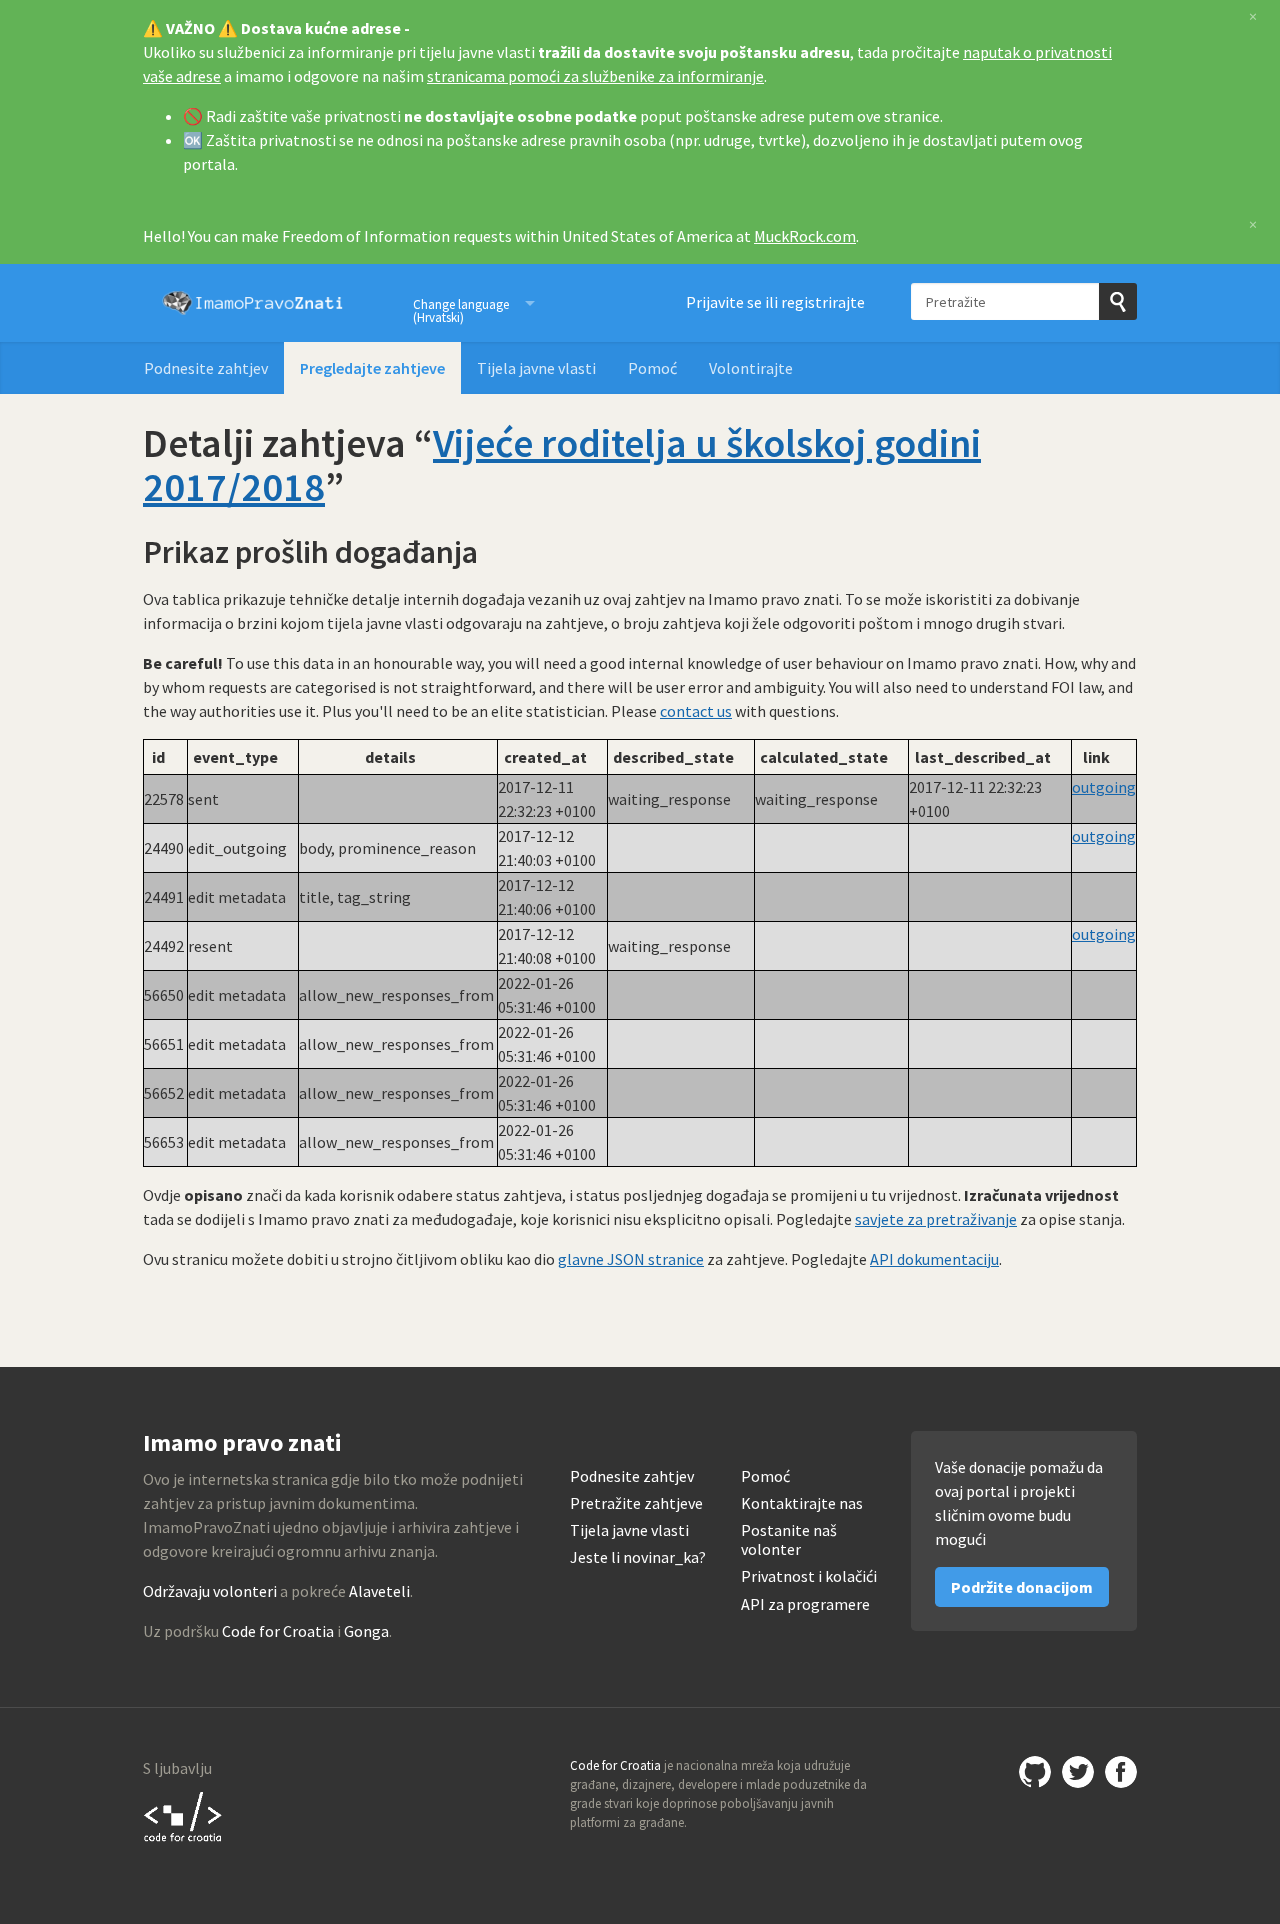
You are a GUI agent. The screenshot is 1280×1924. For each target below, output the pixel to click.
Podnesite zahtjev (206, 368)
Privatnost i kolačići (809, 1576)
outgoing (1104, 787)
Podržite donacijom (1022, 1587)
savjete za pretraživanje (936, 1219)
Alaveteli (379, 1591)
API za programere (805, 1604)
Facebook (1121, 1772)
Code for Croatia (278, 1631)
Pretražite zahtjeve (636, 1503)
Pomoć (652, 368)
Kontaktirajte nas (802, 1503)
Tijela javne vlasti (536, 368)
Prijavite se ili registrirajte (775, 302)
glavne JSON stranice (631, 1259)
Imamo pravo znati (253, 303)
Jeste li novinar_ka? (638, 1557)
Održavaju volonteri (210, 1591)
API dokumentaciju (934, 1259)
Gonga (366, 1631)
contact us (696, 711)
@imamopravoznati (1078, 1772)
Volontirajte (751, 368)
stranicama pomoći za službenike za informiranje (595, 76)
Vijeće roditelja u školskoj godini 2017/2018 (562, 465)
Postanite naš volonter (789, 1540)
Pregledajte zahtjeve (372, 368)
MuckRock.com (805, 236)
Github (1035, 1772)
